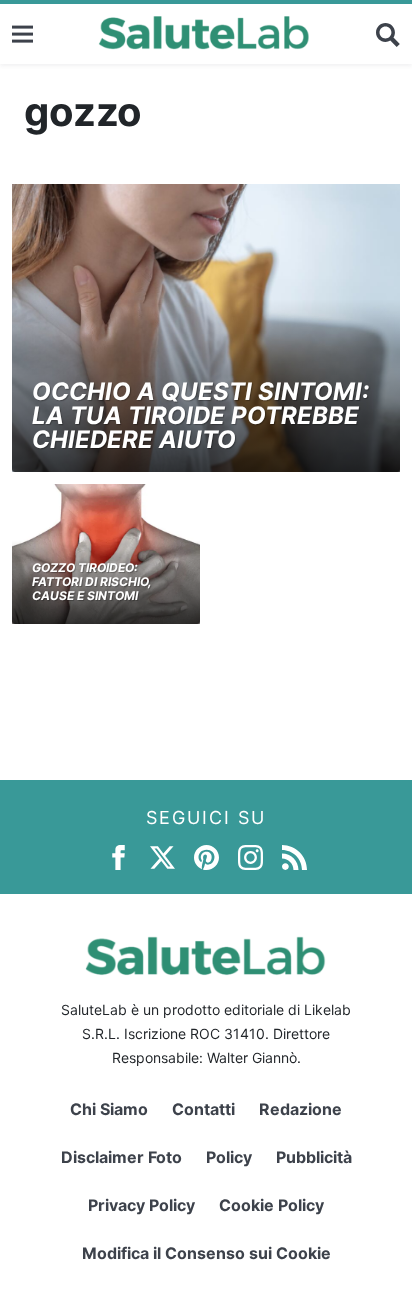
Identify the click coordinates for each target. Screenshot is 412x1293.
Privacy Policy (141, 1205)
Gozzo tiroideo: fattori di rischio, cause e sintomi (92, 582)
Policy (229, 1157)
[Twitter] (162, 856)
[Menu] (22, 33)
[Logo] (204, 34)
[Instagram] (250, 856)
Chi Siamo (109, 1109)
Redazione (300, 1109)
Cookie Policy (271, 1205)
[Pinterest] (206, 856)
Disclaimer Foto (121, 1157)
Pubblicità (314, 1157)
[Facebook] (118, 856)
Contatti (203, 1109)
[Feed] (294, 856)
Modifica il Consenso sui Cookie (206, 1253)
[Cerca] (388, 34)
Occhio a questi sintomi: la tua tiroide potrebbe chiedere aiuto (200, 415)
